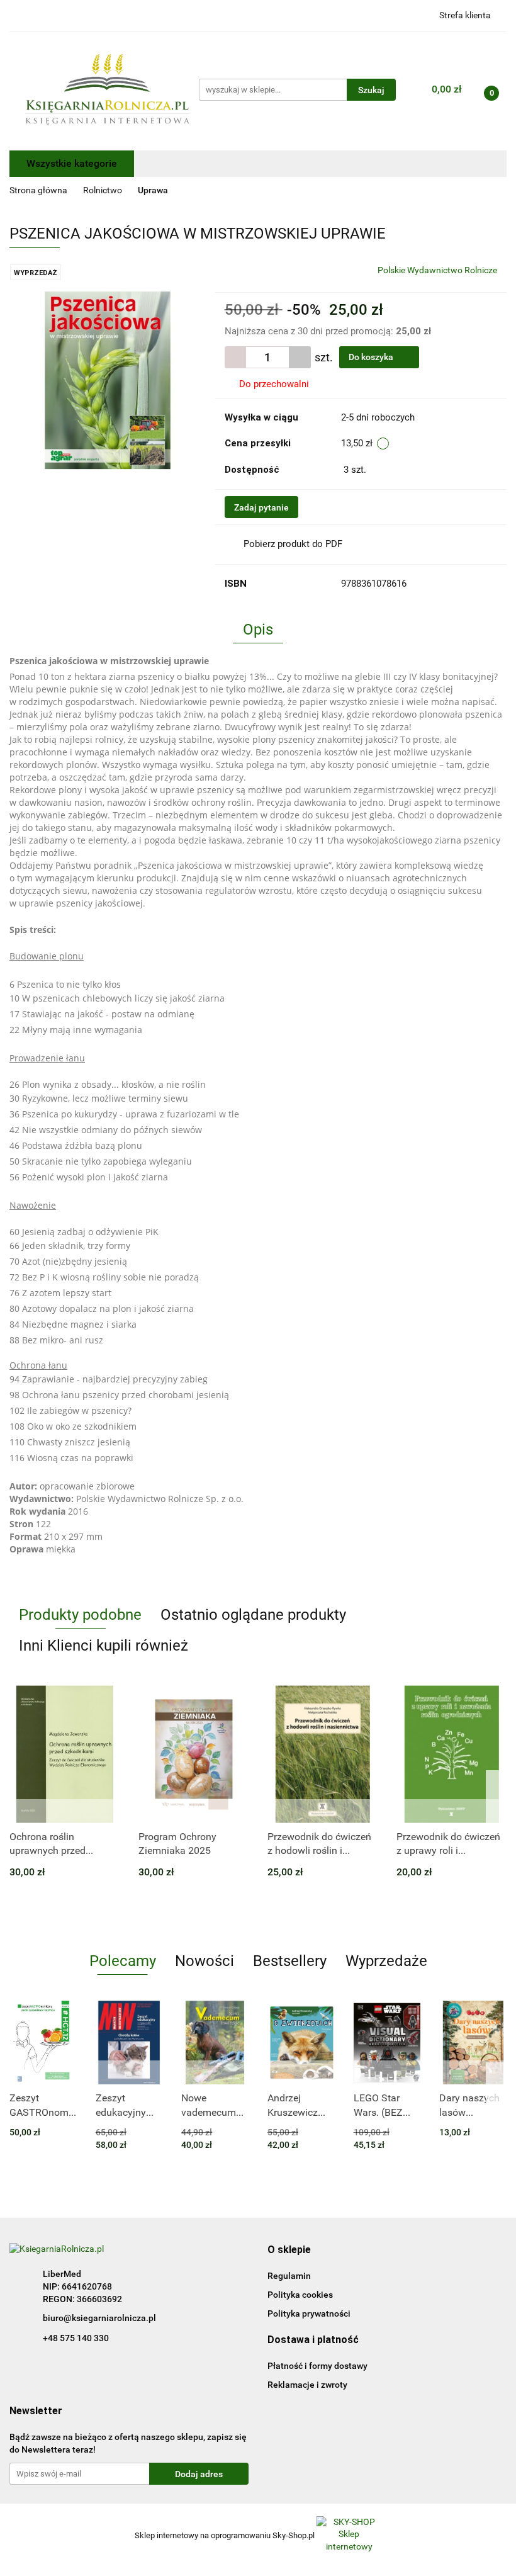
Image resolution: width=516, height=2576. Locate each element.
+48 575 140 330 (76, 2338)
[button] (289, 2250)
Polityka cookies (300, 2295)
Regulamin (289, 2276)
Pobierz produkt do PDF (293, 544)
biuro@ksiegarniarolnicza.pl (99, 2318)
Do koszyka (372, 357)
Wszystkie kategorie (72, 163)
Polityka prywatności (309, 2313)
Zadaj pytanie (261, 507)
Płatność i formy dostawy (317, 2366)
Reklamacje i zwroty (307, 2385)
